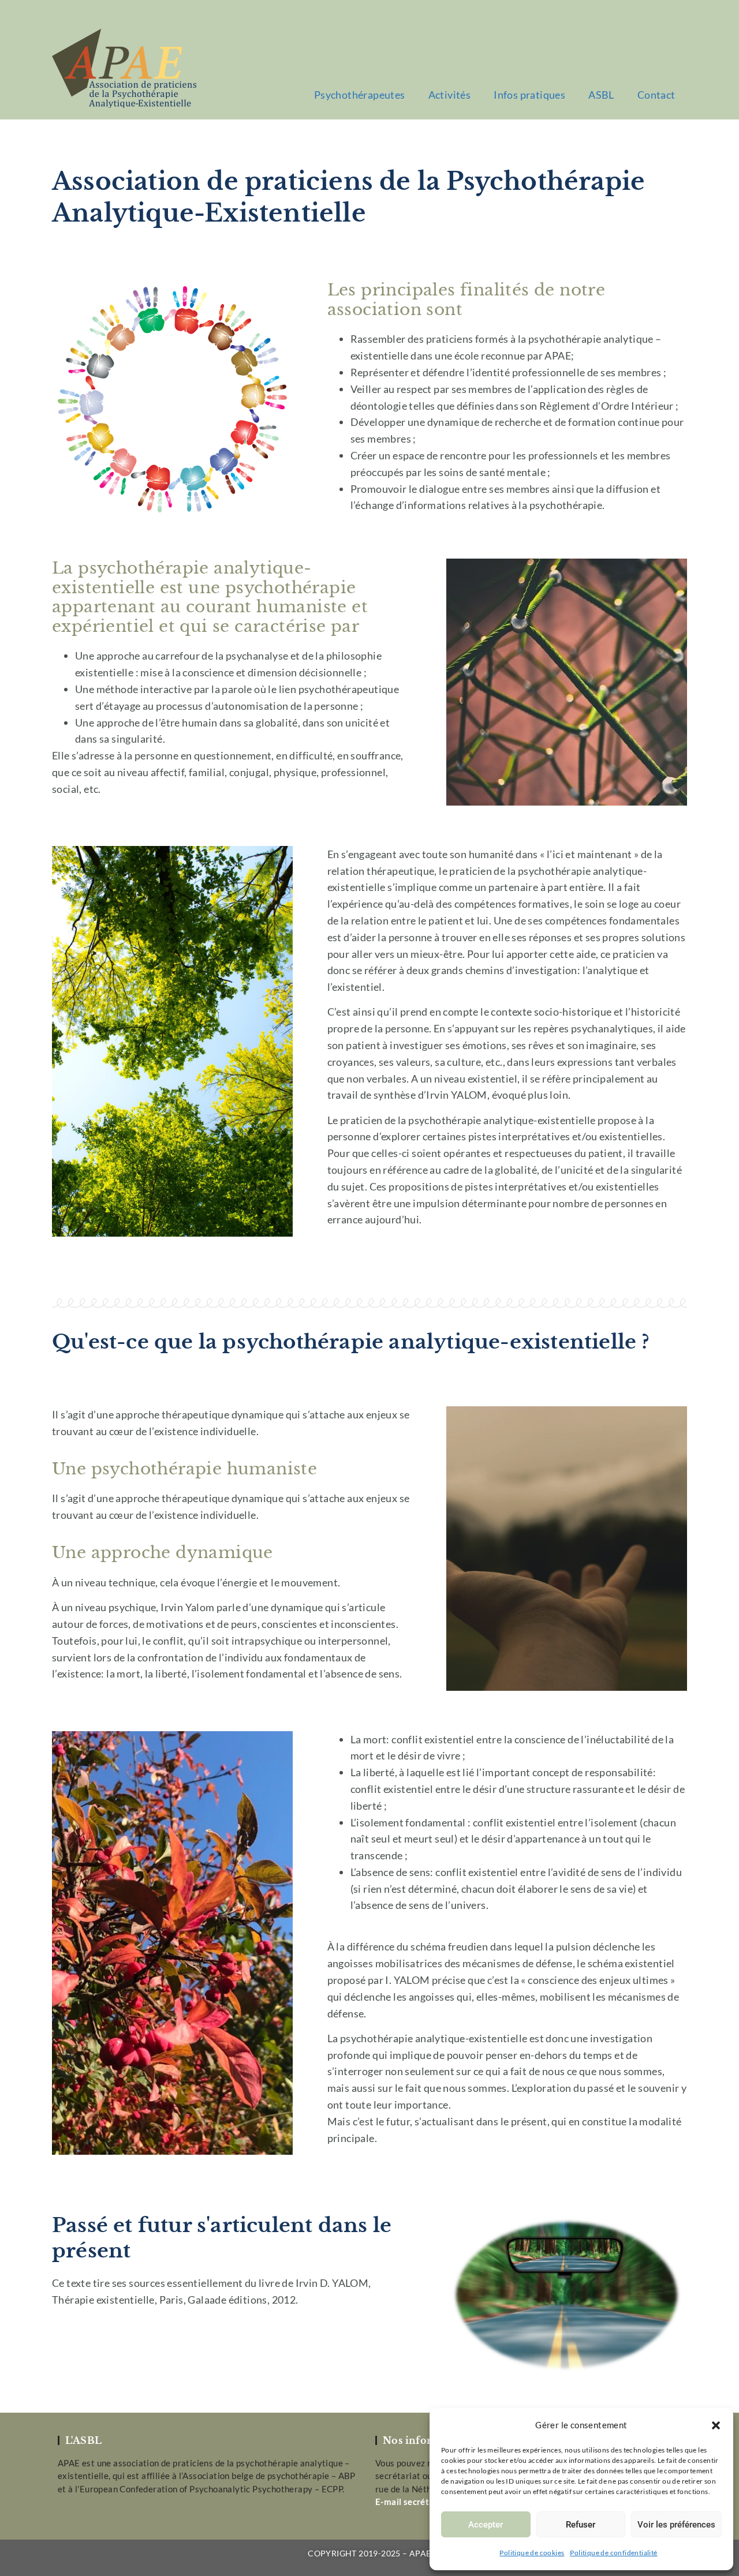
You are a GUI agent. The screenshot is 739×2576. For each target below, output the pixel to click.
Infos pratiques (529, 95)
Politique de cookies (532, 2553)
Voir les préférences (676, 2525)
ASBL (601, 95)
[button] (716, 2425)
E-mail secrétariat (412, 2502)
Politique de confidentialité (613, 2553)
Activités (450, 95)
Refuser (581, 2525)
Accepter (486, 2525)
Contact (656, 95)
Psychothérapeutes (360, 95)
